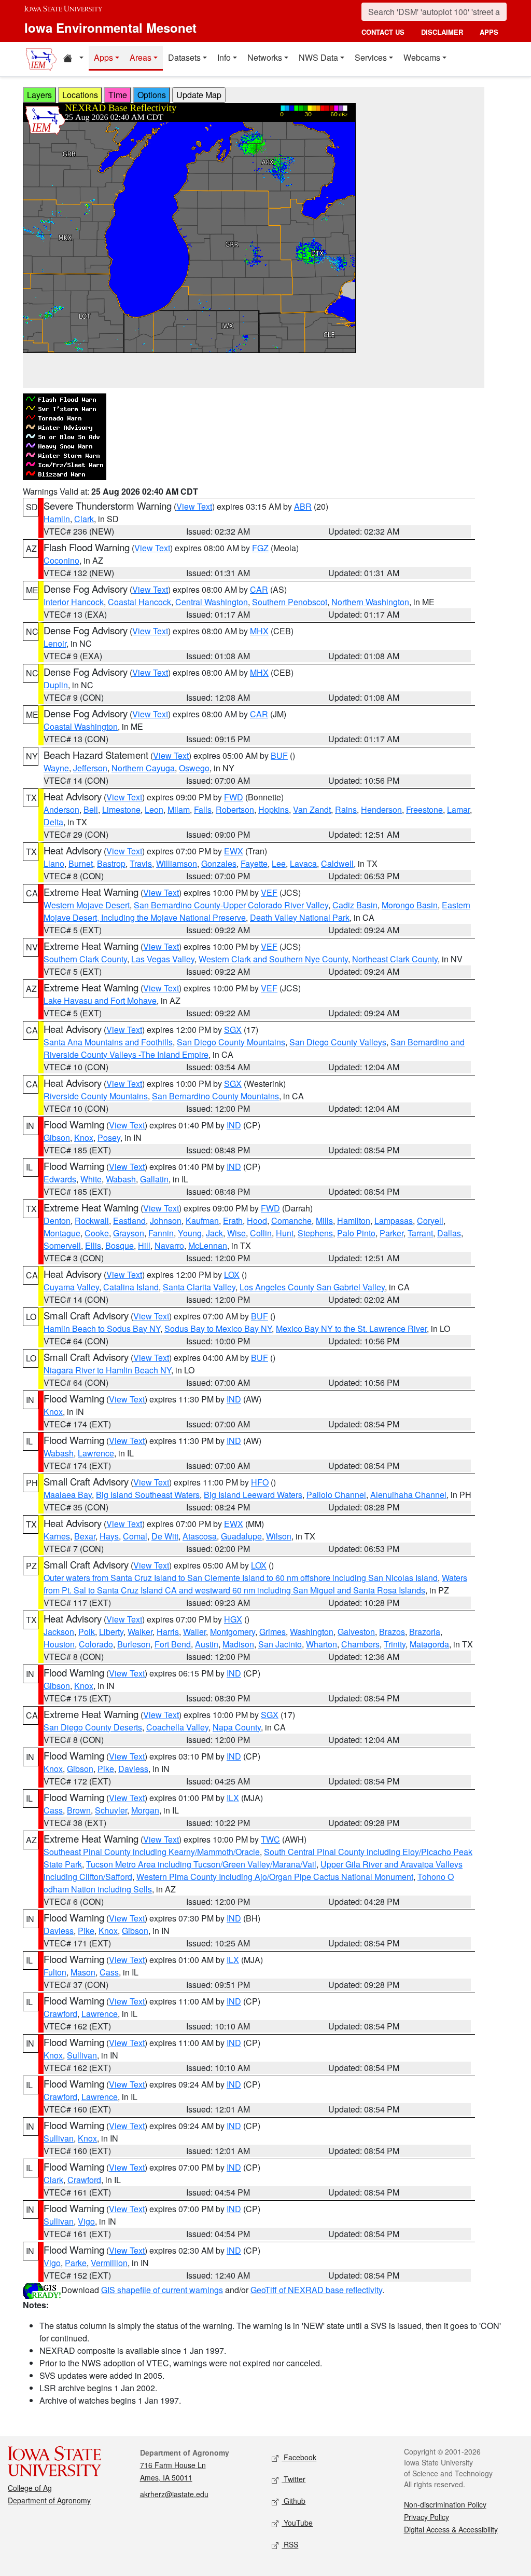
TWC (270, 1839)
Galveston (356, 1632)
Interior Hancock (74, 602)
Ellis (93, 1245)
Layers (39, 95)
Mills (324, 1221)
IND (234, 1125)
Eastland (129, 1221)
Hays (109, 1536)
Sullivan (82, 2055)
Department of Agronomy (49, 2500)
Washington (312, 1632)
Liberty (111, 1632)
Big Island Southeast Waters (148, 1495)
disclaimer (442, 32)
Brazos (392, 1632)
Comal (135, 1536)
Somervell (62, 1245)
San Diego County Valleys (338, 1042)
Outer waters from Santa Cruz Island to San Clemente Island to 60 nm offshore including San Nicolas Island (241, 1578)
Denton (57, 1221)
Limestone (121, 809)
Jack (214, 1233)
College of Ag (30, 2488)
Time (118, 95)
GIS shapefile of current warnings (162, 2290)
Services (371, 57)
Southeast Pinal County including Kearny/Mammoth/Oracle (152, 1852)
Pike (106, 1769)
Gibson (57, 1137)
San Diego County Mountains (231, 1042)
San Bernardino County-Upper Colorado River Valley (231, 905)
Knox (84, 1137)
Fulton (55, 1972)
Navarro (169, 1245)
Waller (194, 1632)
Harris (168, 1632)
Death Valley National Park (300, 917)
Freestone (424, 809)
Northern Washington (370, 602)
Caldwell (337, 863)
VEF (269, 892)
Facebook (299, 2457)
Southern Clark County (85, 959)
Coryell (430, 1221)
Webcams (422, 57)
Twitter (294, 2479)
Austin (207, 1644)
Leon (154, 809)
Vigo (86, 2221)
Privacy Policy (427, 2517)
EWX (234, 851)
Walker (140, 1632)
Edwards (60, 1179)
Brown (79, 1810)
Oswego (194, 768)
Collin (261, 1233)
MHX (259, 631)
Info (224, 57)
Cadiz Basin (355, 905)
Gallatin (154, 1179)
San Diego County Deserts (93, 1727)
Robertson (235, 809)
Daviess (133, 1769)
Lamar (458, 809)
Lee (279, 863)
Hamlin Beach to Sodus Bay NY (102, 1328)
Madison (238, 1644)
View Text (194, 506)
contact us (383, 32)
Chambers (360, 1644)
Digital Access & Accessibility (451, 2529)
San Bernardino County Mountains (215, 1096)
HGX (233, 1619)
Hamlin (57, 519)
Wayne (56, 768)
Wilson (279, 1536)
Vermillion (109, 2263)
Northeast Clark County (395, 959)
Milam (179, 809)
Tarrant (420, 1233)
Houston (59, 1644)
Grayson (129, 1233)
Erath (233, 1221)
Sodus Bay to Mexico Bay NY (218, 1328)
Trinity (395, 1644)
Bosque (120, 1245)
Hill (144, 1245)
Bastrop (111, 863)
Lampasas (394, 1221)
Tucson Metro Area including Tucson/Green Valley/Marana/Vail (201, 1864)
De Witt (165, 1536)
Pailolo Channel (336, 1495)
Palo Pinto (356, 1233)
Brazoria (425, 1632)
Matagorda (429, 1644)
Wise (236, 1233)
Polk (87, 1632)
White (91, 1179)
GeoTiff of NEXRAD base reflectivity (316, 2290)
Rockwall (92, 1221)
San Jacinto (280, 1644)
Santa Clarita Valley (199, 1287)
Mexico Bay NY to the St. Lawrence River (351, 1328)
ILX (233, 1798)
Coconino (61, 560)
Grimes (273, 1632)
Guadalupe (241, 1536)
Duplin (56, 685)
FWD (234, 797)
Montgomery (233, 1632)
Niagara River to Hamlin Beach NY (107, 1370)
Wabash (121, 1179)
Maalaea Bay (68, 1495)
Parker (392, 1233)
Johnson (166, 1221)
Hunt (285, 1233)
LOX (232, 1275)
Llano (54, 863)
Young (190, 1233)
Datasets (184, 57)
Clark (84, 519)
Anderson (61, 809)
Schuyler (111, 1810)
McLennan (208, 1245)
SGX (233, 1030)
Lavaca (303, 863)
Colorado (96, 1644)
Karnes (57, 1536)
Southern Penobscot (290, 602)
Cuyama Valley (71, 1287)
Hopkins (274, 809)
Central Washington (212, 602)
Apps (103, 57)
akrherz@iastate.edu (174, 2494)
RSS (290, 2544)
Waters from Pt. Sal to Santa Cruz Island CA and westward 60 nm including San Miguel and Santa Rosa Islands (255, 1584)
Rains (346, 809)
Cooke (97, 1233)
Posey (109, 1137)
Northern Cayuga (143, 768)
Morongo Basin (410, 905)
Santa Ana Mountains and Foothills (108, 1042)
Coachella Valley (177, 1727)
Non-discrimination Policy (445, 2504)
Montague (62, 1233)
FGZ (260, 548)
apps (489, 32)
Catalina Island (131, 1287)
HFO (260, 1482)
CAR (259, 589)
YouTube (297, 2523)
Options (152, 95)
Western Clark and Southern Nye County (273, 959)
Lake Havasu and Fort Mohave (100, 1000)
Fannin (161, 1233)
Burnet (81, 863)
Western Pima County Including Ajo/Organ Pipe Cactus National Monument (275, 1877)
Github (294, 2501)
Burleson (134, 1644)
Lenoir (55, 643)
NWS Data (318, 57)
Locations (80, 95)
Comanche (291, 1221)
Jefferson (90, 768)
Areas (141, 57)
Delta (53, 822)
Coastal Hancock (139, 602)
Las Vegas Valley (163, 959)
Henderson (381, 809)
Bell (91, 809)
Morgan (145, 1810)
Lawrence (96, 1453)
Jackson (59, 1632)
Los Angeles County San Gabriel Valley (312, 1287)
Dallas (449, 1233)
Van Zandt (312, 809)
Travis (141, 863)
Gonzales (219, 863)
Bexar (85, 1536)
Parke (76, 2263)
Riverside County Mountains (96, 1096)
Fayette (254, 863)
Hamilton (354, 1221)
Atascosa (200, 1536)
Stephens (315, 1233)
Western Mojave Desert (87, 905)
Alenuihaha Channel (408, 1495)
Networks (265, 57)
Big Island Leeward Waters (253, 1495)
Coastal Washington (81, 726)
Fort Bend (173, 1644)
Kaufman (202, 1221)
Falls (203, 809)
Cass (53, 1810)
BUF (279, 755)
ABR (303, 506)
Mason (83, 1972)
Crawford (60, 2014)
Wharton (322, 1644)
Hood (257, 1221)
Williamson (177, 863)
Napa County (237, 1727)
